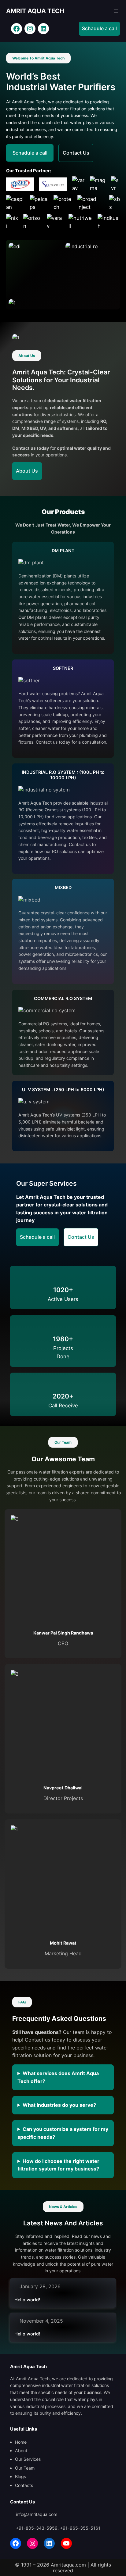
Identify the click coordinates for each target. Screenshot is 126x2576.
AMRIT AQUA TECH (35, 11)
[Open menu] (116, 11)
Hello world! (27, 2300)
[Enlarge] (53, 251)
